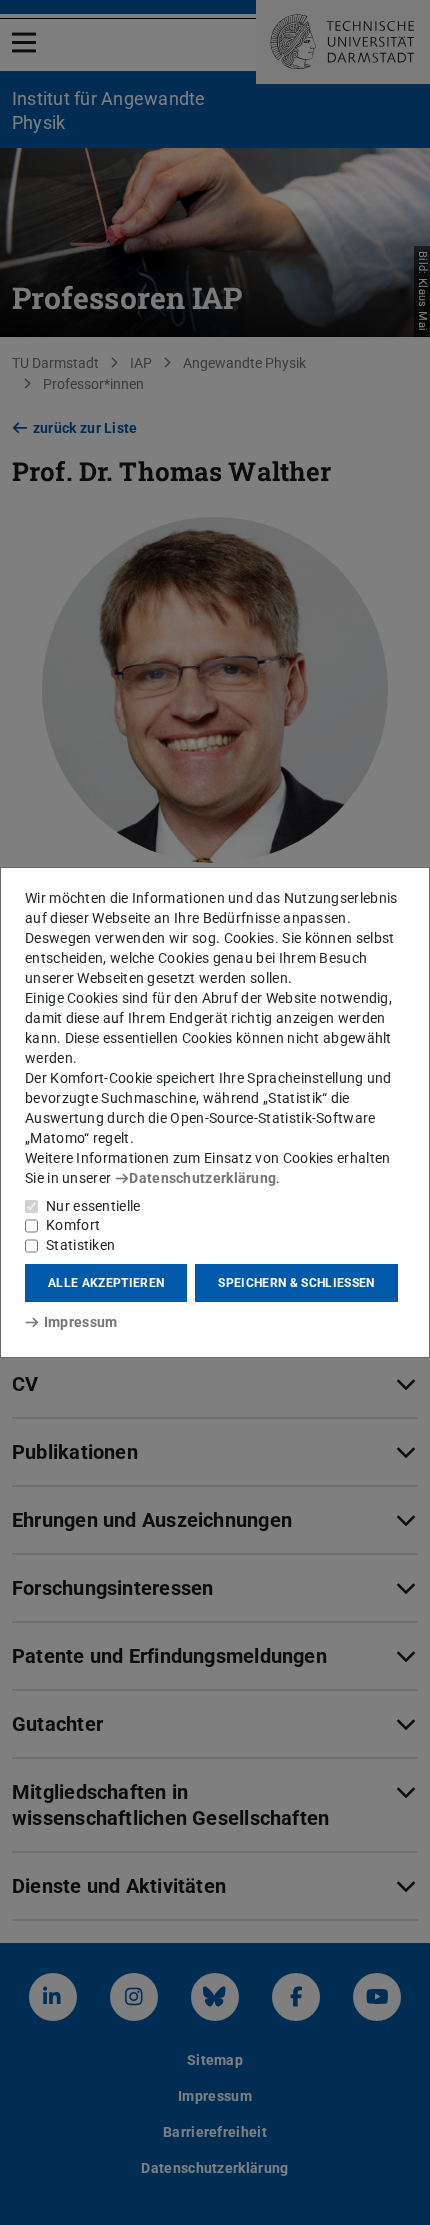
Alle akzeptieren (106, 1283)
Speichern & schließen (296, 1283)
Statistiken (80, 1245)
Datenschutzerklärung (202, 1178)
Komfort (73, 1225)
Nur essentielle (93, 1206)
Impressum (80, 1322)
